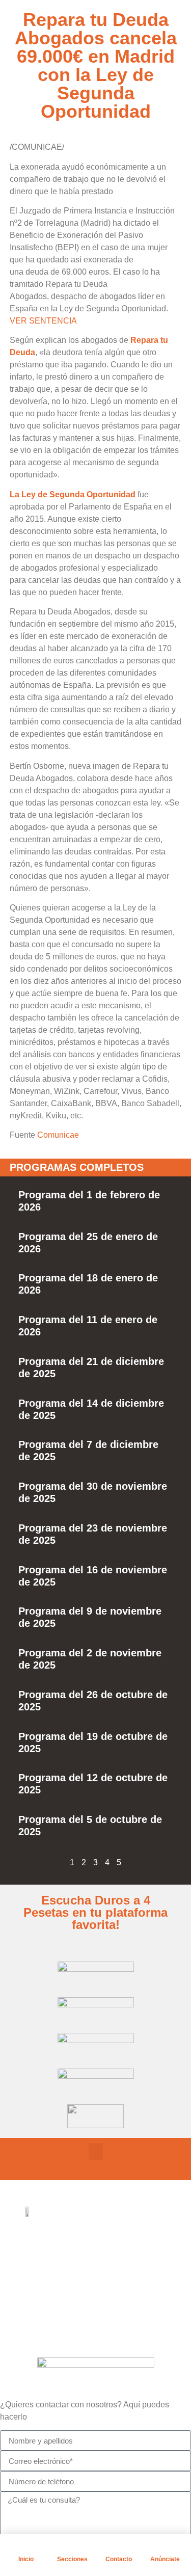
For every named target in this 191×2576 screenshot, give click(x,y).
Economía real (76, 2237)
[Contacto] (119, 2546)
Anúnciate (165, 2559)
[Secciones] (72, 2546)
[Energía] (33, 2287)
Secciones (72, 2559)
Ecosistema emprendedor (98, 2262)
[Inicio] (26, 2546)
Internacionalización (87, 2313)
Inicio (26, 2559)
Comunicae (58, 1135)
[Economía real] (33, 2236)
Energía (63, 2288)
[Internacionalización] (33, 2312)
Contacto (119, 2559)
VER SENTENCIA (43, 321)
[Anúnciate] (165, 2546)
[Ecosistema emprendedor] (33, 2261)
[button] (96, 2151)
